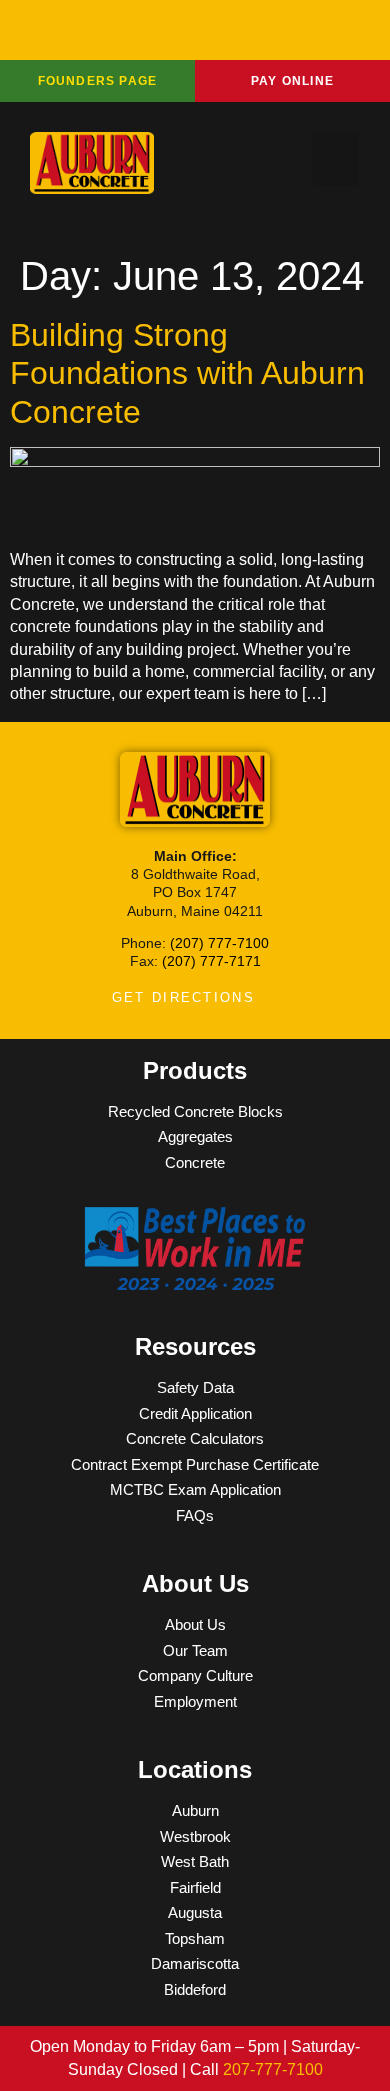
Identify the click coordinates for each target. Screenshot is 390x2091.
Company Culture (195, 1675)
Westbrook (195, 1836)
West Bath (195, 1861)
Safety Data (195, 1387)
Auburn (195, 1810)
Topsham (195, 1938)
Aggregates (195, 1136)
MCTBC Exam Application (195, 1489)
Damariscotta (195, 1963)
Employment (195, 1701)
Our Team (195, 1650)
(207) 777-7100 (219, 943)
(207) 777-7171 (211, 961)
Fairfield (195, 1887)
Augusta (195, 1912)
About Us (195, 1624)
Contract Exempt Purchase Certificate (195, 1464)
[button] (335, 159)
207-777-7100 (273, 2069)
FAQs (195, 1515)
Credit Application (195, 1413)
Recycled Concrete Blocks (195, 1111)
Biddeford (195, 1989)
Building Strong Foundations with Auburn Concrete (187, 373)
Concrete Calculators (195, 1438)
